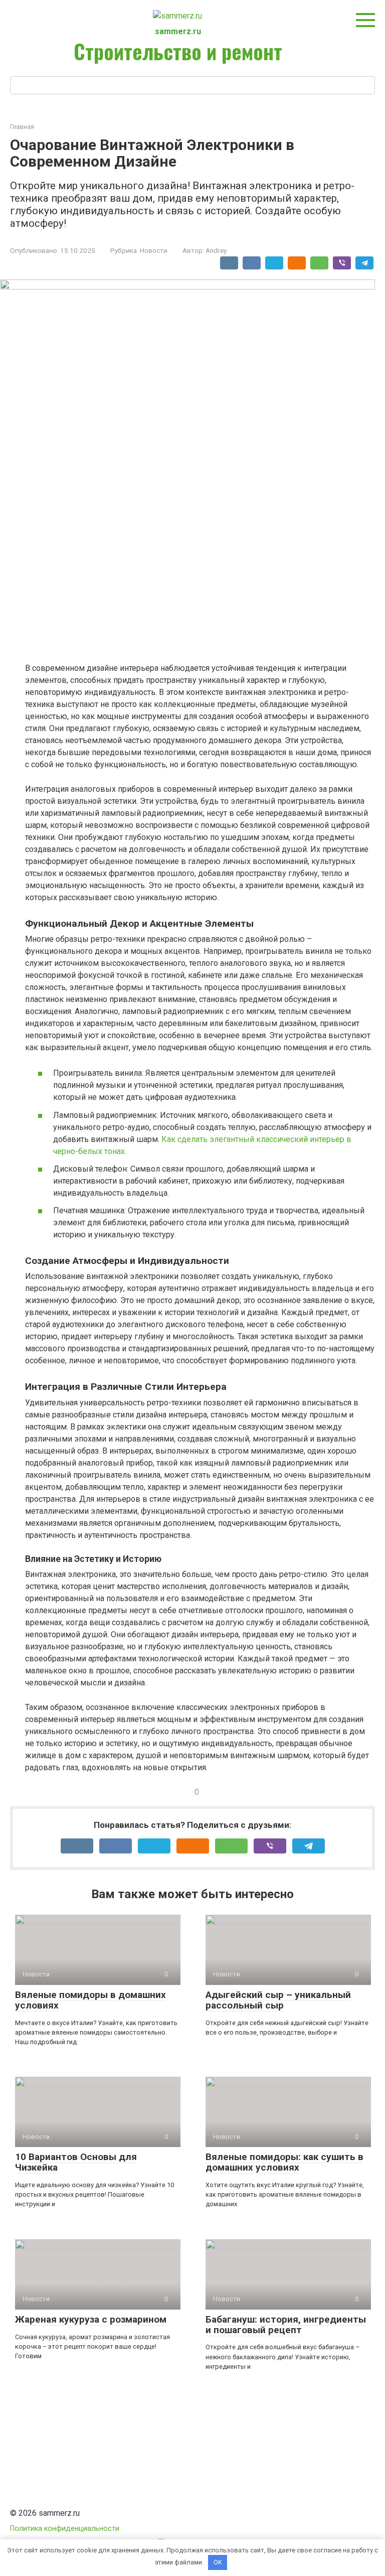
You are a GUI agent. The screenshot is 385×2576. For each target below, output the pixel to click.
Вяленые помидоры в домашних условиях (90, 2000)
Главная (22, 127)
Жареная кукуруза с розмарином (91, 2319)
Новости (154, 250)
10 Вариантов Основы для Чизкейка (76, 2162)
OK (218, 2562)
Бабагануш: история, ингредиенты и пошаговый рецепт (286, 2325)
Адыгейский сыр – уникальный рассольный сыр (278, 2000)
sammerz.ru (178, 31)
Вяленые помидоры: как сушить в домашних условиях (284, 2162)
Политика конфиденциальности (65, 2529)
